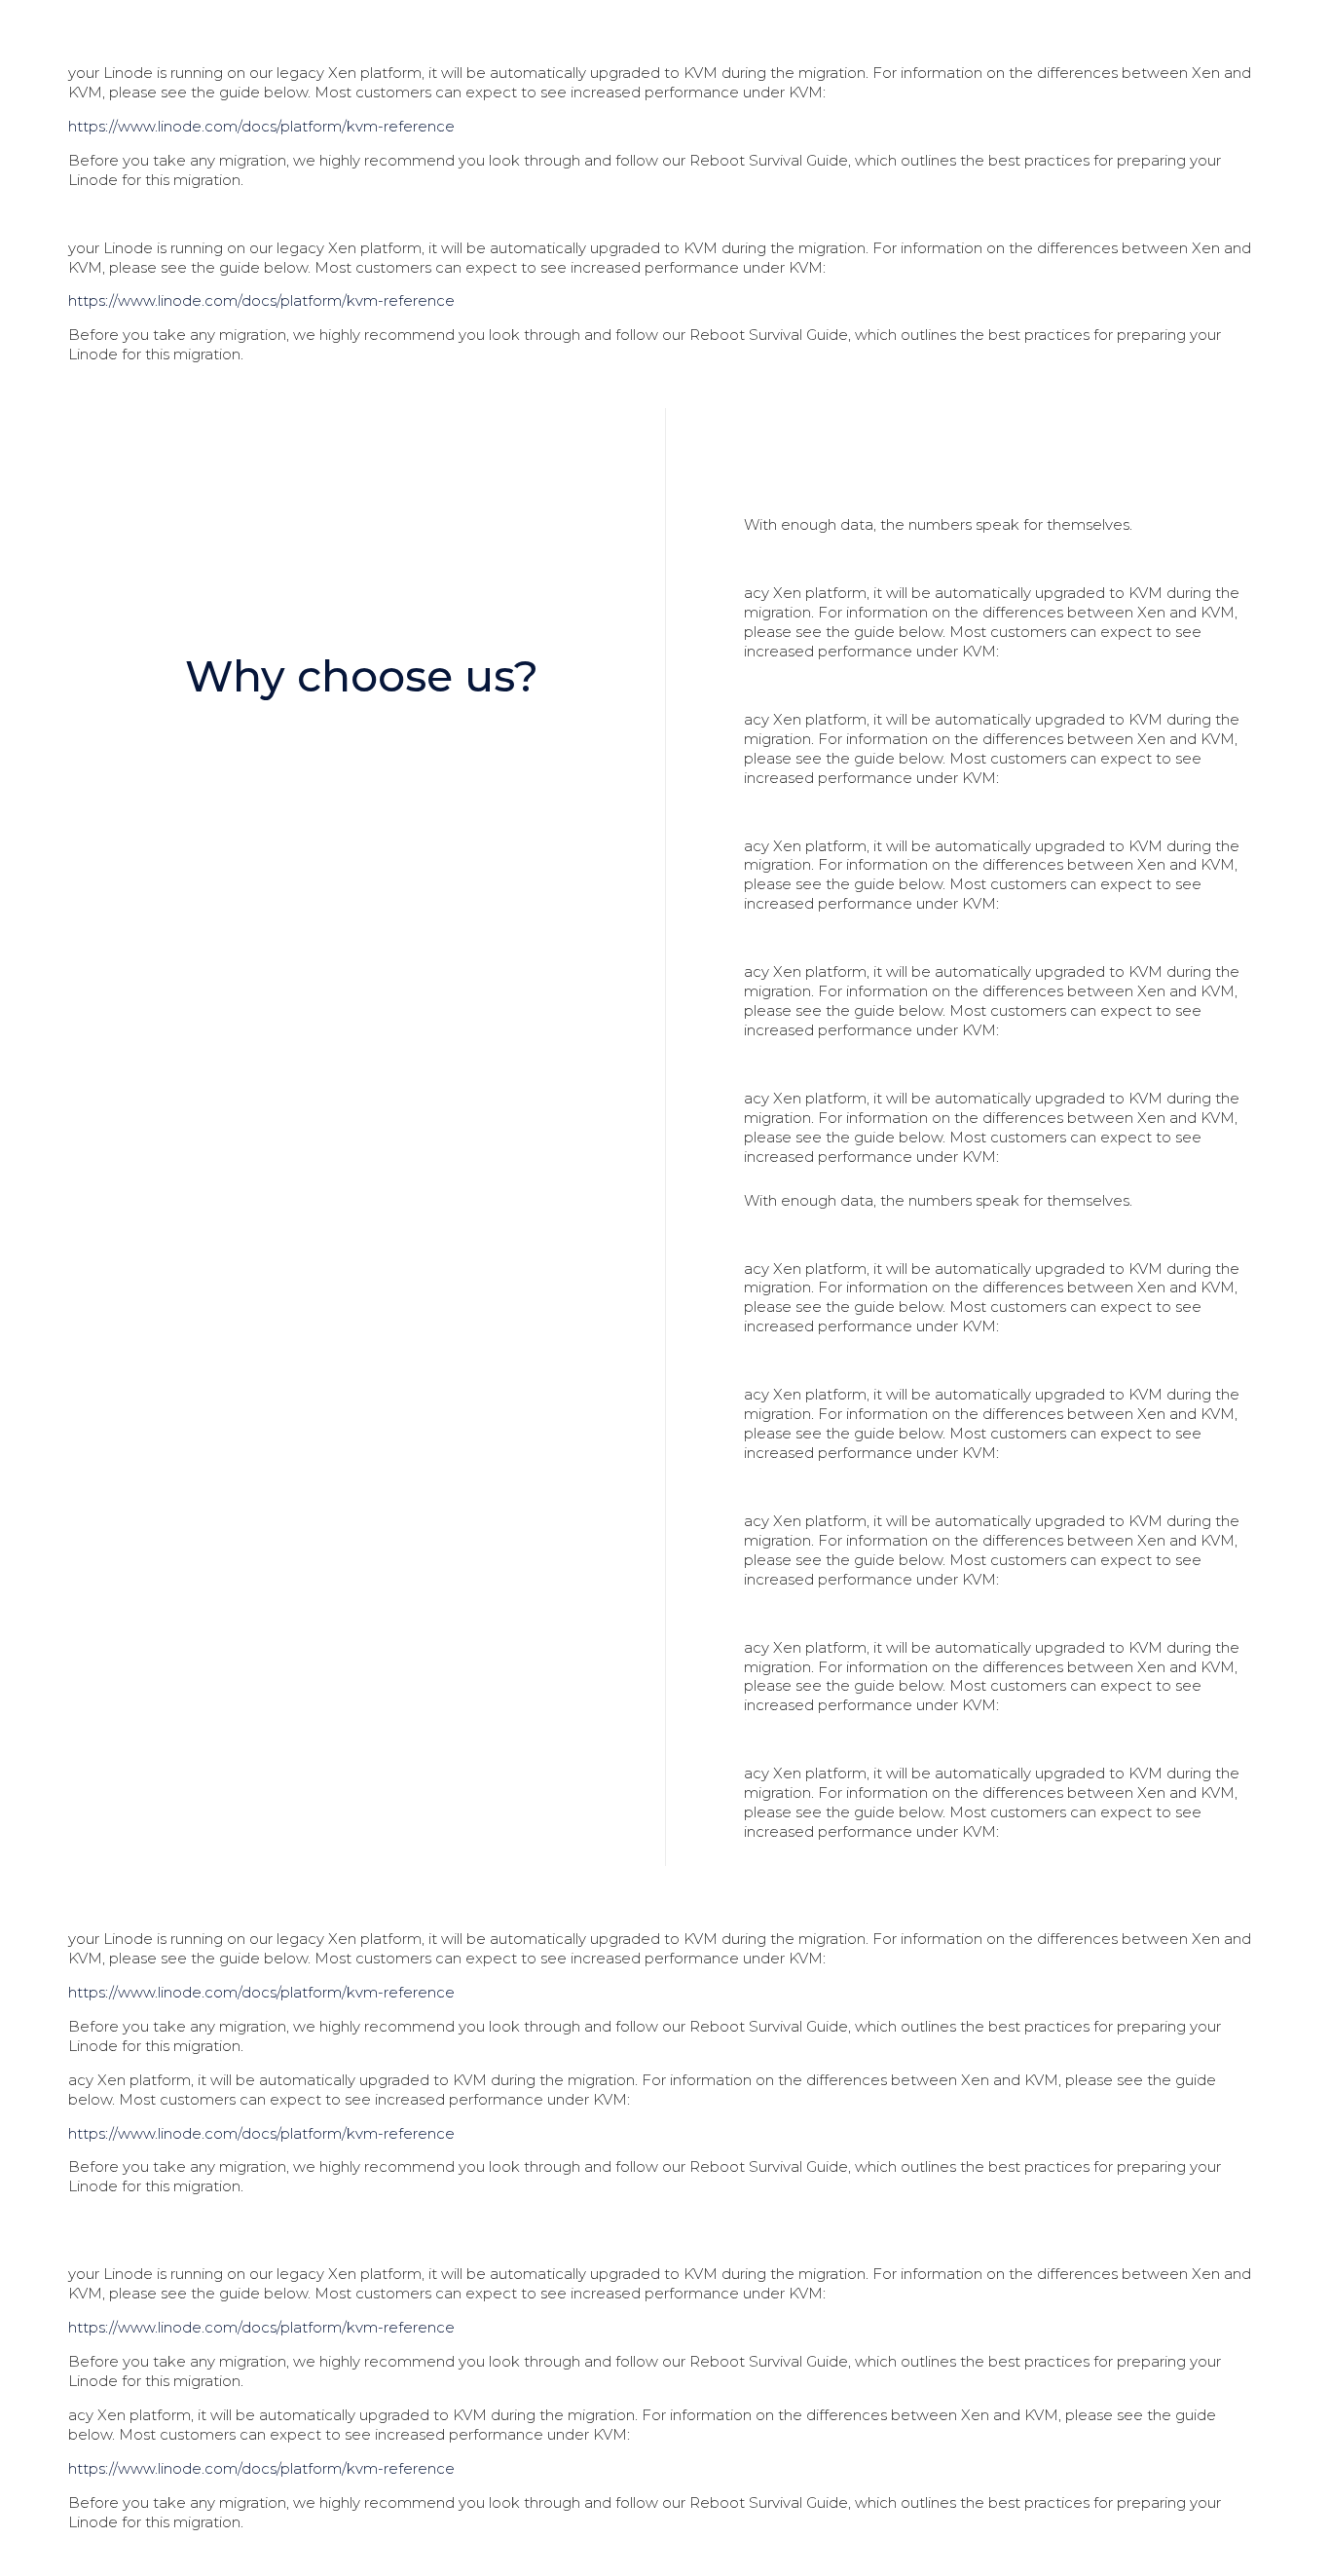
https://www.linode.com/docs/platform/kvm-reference (261, 126)
